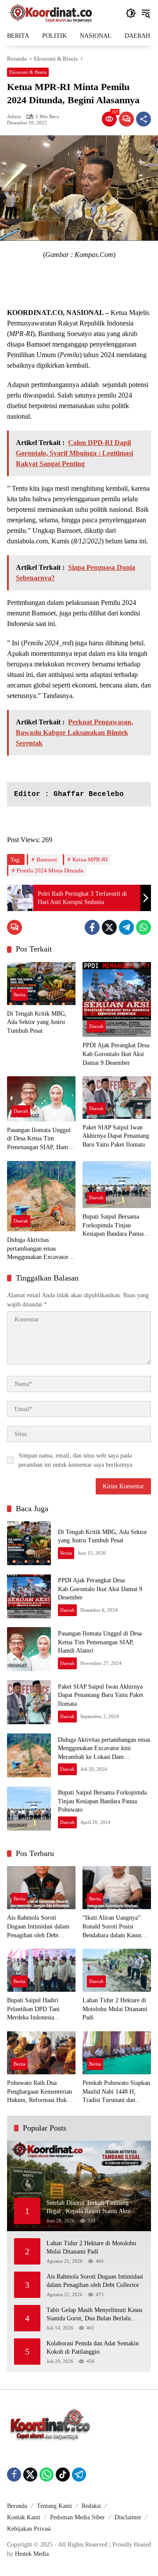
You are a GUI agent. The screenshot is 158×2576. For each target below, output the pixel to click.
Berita (20, 995)
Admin (14, 117)
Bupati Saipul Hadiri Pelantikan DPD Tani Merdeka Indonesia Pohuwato (33, 2010)
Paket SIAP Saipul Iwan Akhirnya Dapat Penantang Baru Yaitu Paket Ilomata (116, 1136)
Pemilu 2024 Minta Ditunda (50, 870)
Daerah (96, 1026)
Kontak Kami (24, 2517)
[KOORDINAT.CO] (51, 13)
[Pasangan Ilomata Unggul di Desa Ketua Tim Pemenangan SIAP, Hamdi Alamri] (41, 1099)
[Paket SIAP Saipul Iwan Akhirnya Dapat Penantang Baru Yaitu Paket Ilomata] (117, 1098)
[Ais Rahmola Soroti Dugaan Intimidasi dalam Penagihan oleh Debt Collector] (41, 1888)
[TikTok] (63, 2475)
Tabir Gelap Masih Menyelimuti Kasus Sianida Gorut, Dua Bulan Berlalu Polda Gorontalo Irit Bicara (94, 2315)
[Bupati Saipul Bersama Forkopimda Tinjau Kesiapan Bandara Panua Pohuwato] (117, 1185)
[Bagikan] (144, 119)
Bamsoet (47, 859)
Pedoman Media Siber (77, 2517)
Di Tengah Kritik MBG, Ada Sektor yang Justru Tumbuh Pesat (37, 1022)
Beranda (17, 2506)
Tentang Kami (54, 2506)
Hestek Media (32, 2554)
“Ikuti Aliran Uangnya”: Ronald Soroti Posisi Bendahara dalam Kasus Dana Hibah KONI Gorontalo (112, 1927)
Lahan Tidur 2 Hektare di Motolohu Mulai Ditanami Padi (115, 2009)
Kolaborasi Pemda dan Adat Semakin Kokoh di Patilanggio (93, 2348)
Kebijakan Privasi (29, 2529)
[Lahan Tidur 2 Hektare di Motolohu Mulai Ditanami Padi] (117, 1970)
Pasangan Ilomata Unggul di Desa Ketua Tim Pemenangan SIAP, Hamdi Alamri (40, 1139)
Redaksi (91, 2506)
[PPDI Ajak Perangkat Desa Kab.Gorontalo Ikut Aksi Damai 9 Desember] (117, 1000)
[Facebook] (92, 927)
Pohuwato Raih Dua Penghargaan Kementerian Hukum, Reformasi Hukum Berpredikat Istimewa (41, 2092)
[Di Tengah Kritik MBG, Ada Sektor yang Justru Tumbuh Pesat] (41, 984)
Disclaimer (128, 2517)
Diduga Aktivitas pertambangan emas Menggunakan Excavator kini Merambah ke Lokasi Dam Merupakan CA (39, 1249)
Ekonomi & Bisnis (28, 72)
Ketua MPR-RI (90, 859)
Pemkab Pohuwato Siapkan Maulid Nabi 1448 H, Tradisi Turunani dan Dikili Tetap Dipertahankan (116, 2092)
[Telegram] (126, 927)
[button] (131, 13)
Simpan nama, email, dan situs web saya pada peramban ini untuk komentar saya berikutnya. (76, 1460)
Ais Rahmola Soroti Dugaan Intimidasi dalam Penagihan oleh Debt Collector (38, 1927)
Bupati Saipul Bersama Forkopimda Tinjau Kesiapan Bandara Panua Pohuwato (113, 1226)
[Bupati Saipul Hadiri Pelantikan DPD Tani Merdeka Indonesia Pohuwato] (41, 1970)
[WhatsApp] (144, 927)
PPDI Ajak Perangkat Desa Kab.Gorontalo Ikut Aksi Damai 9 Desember (116, 1054)
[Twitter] (109, 927)
